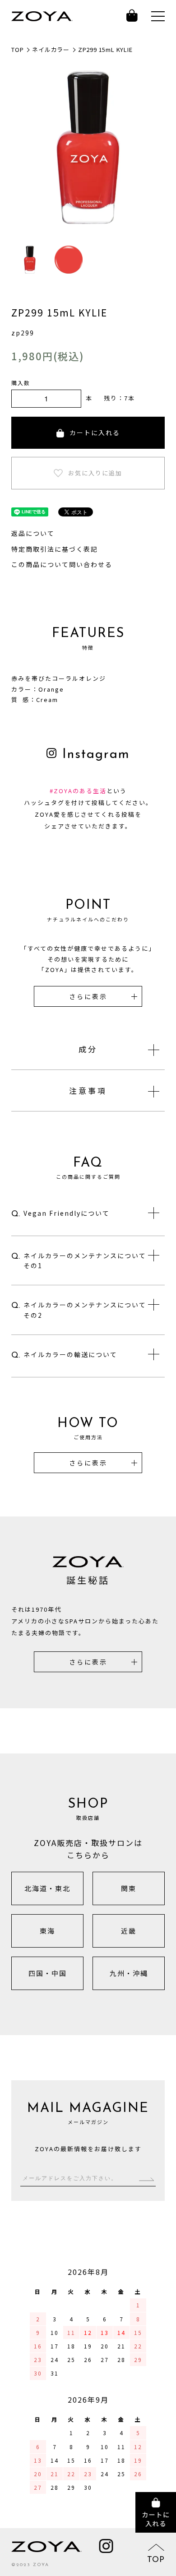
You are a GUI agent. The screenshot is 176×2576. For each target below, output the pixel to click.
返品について (33, 533)
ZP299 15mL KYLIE (105, 49)
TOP (17, 49)
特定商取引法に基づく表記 (55, 549)
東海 (47, 1931)
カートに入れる (95, 432)
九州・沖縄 (129, 1973)
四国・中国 (48, 1973)
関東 (129, 1888)
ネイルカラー (51, 49)
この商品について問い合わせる (62, 564)
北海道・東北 (47, 1888)
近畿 (129, 1931)
